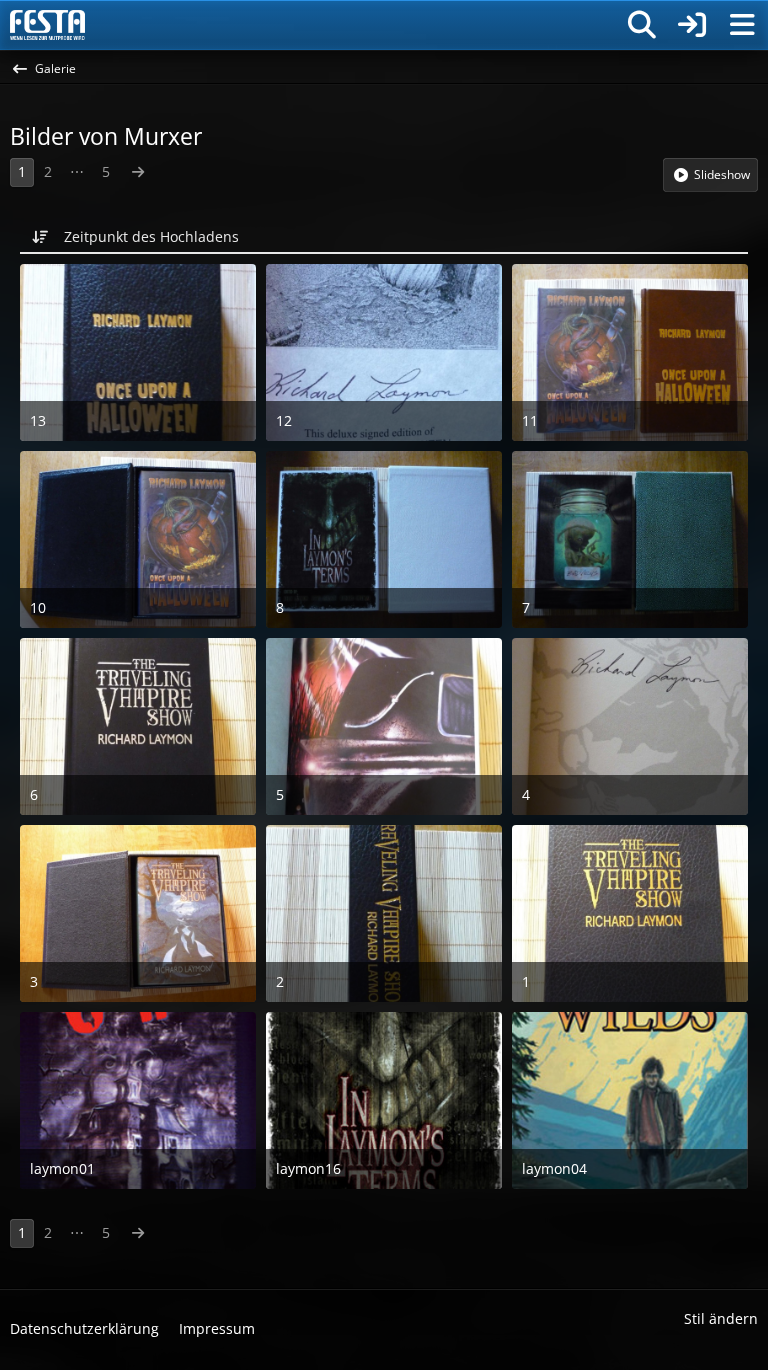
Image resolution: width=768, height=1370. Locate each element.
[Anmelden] (692, 25)
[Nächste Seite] (138, 172)
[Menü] (742, 25)
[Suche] (642, 25)
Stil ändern (721, 1318)
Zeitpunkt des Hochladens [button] (151, 236)
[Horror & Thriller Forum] (47, 25)
